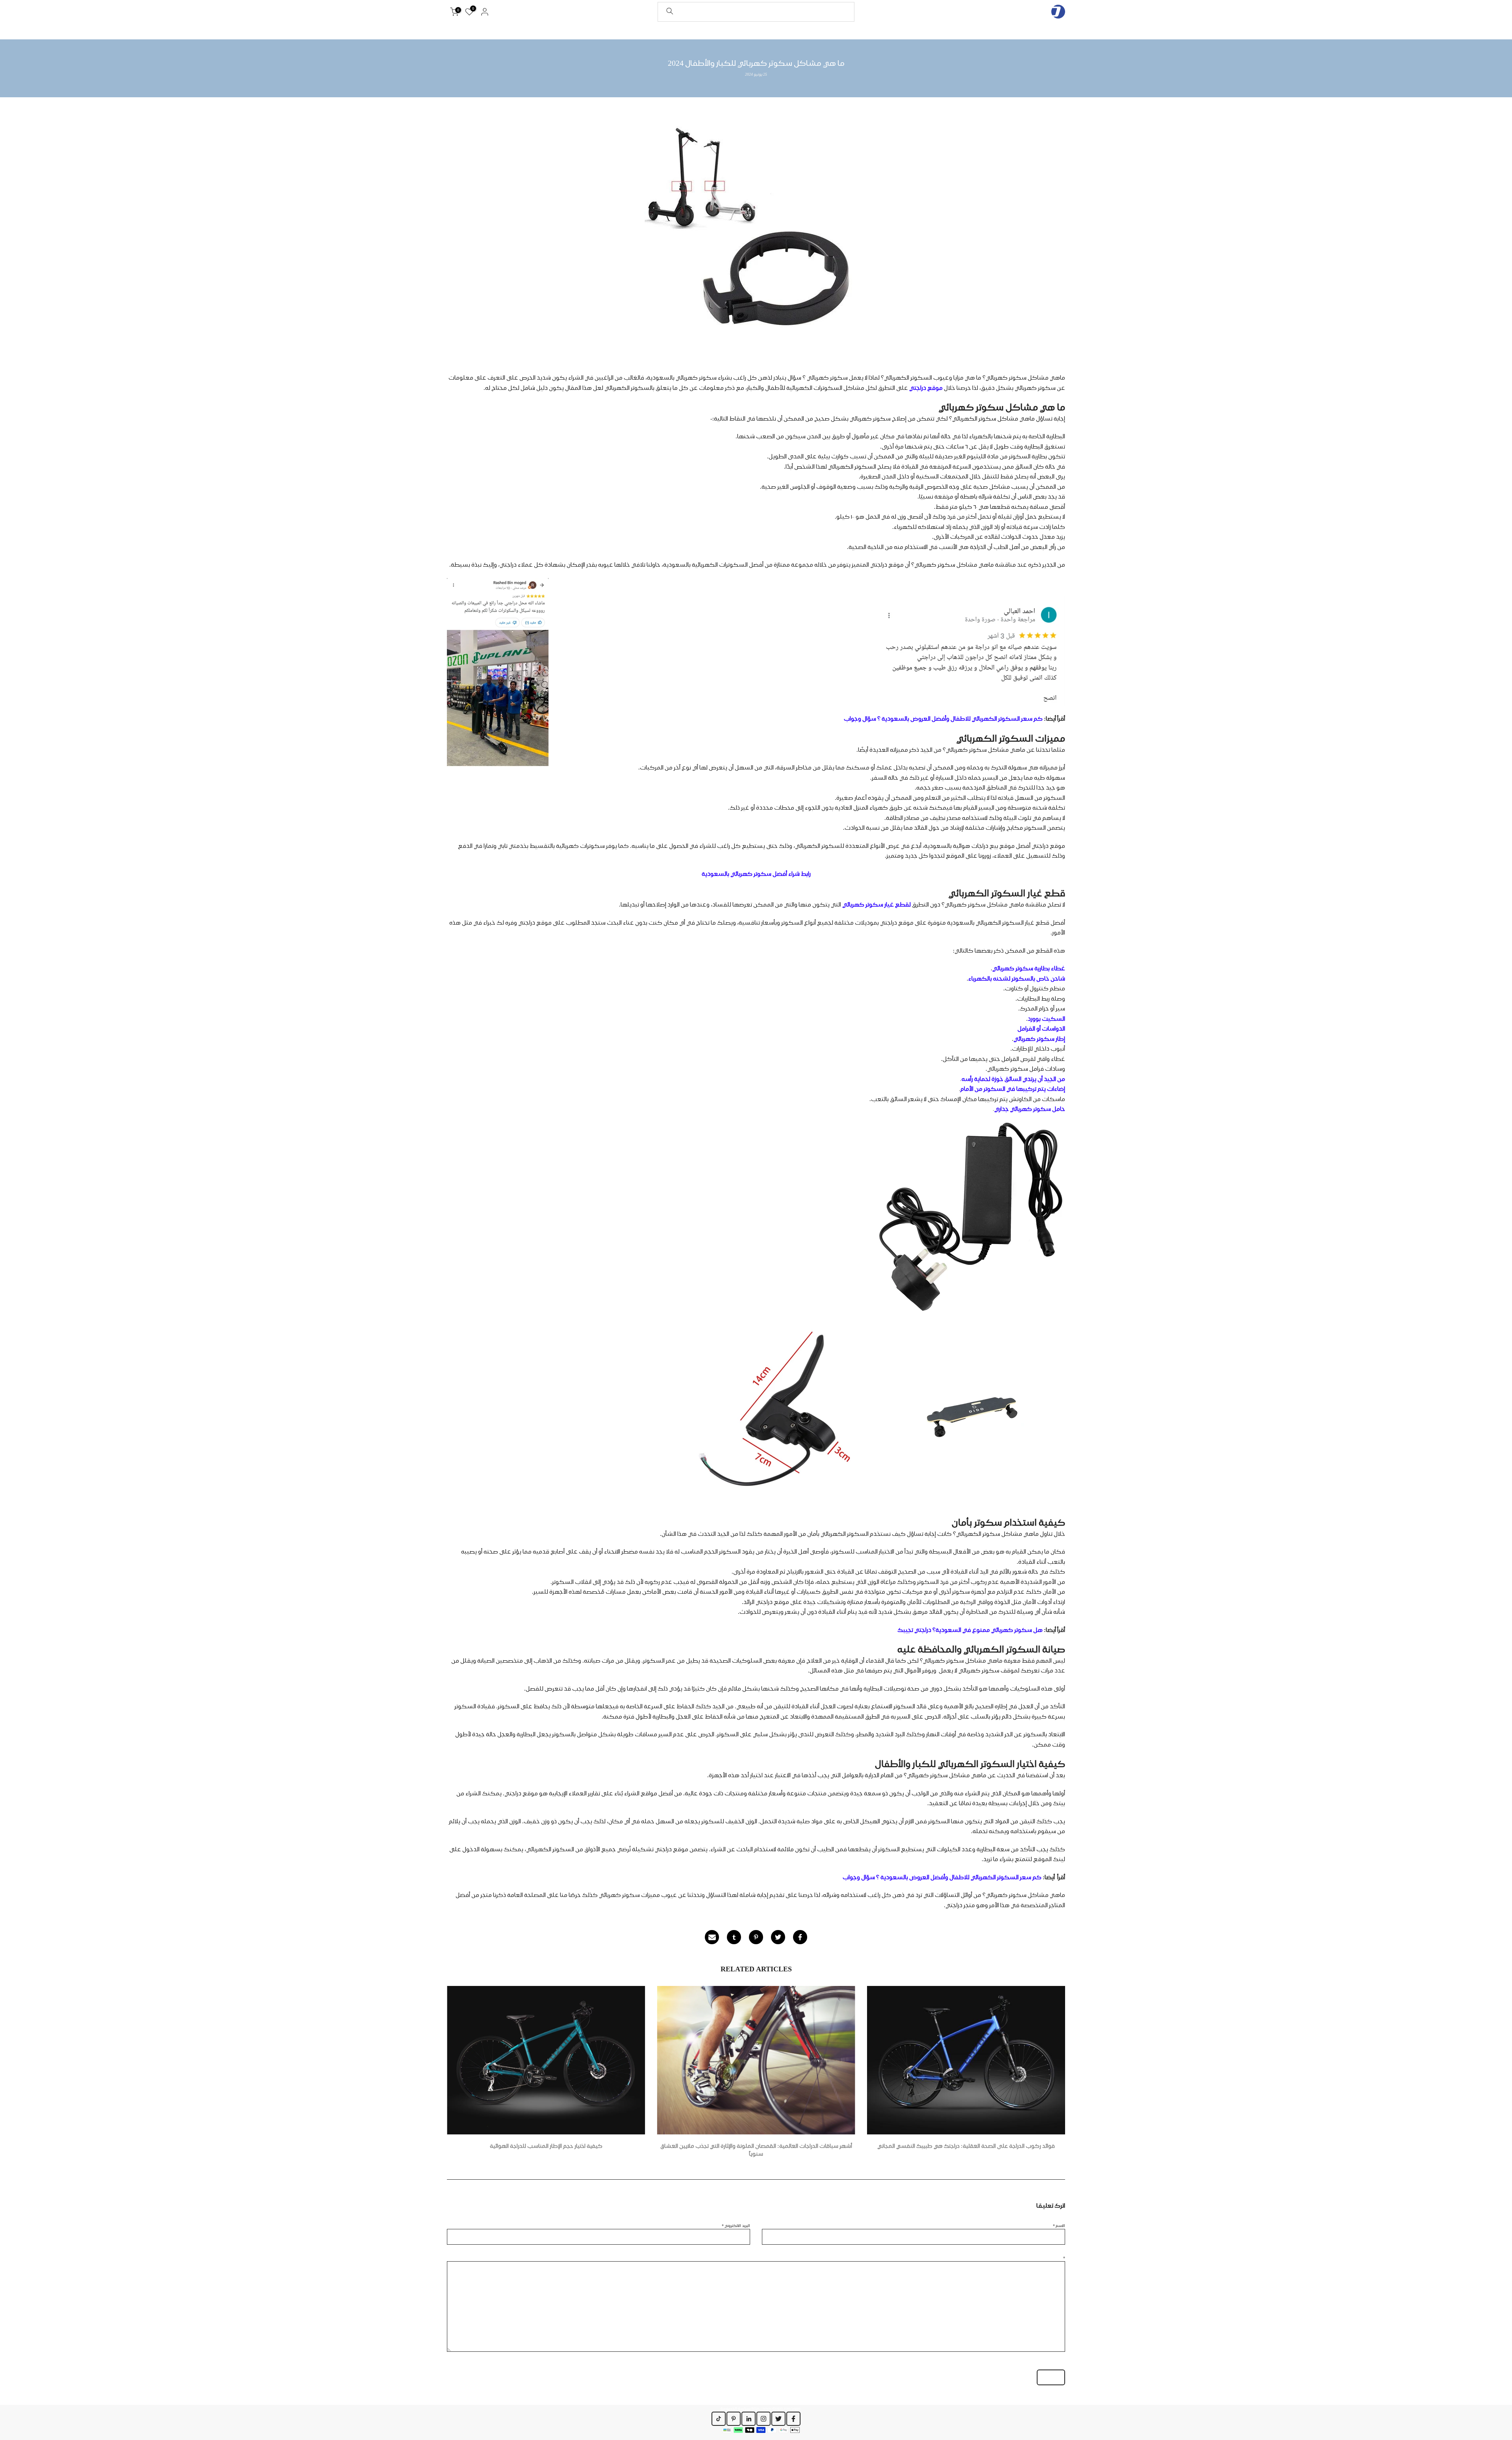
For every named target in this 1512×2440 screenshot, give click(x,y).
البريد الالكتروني (736, 2225)
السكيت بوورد (1046, 1019)
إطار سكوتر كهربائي (1039, 1039)
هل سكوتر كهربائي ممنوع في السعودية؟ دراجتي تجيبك (970, 1630)
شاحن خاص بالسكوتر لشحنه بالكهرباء (1017, 979)
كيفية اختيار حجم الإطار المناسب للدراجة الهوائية (546, 2146)
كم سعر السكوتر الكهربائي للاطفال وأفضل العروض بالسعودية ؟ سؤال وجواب (943, 719)
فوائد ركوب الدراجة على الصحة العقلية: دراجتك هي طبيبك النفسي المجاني (966, 2146)
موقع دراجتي (926, 388)
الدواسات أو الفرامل (1041, 1029)
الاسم (1059, 2225)
